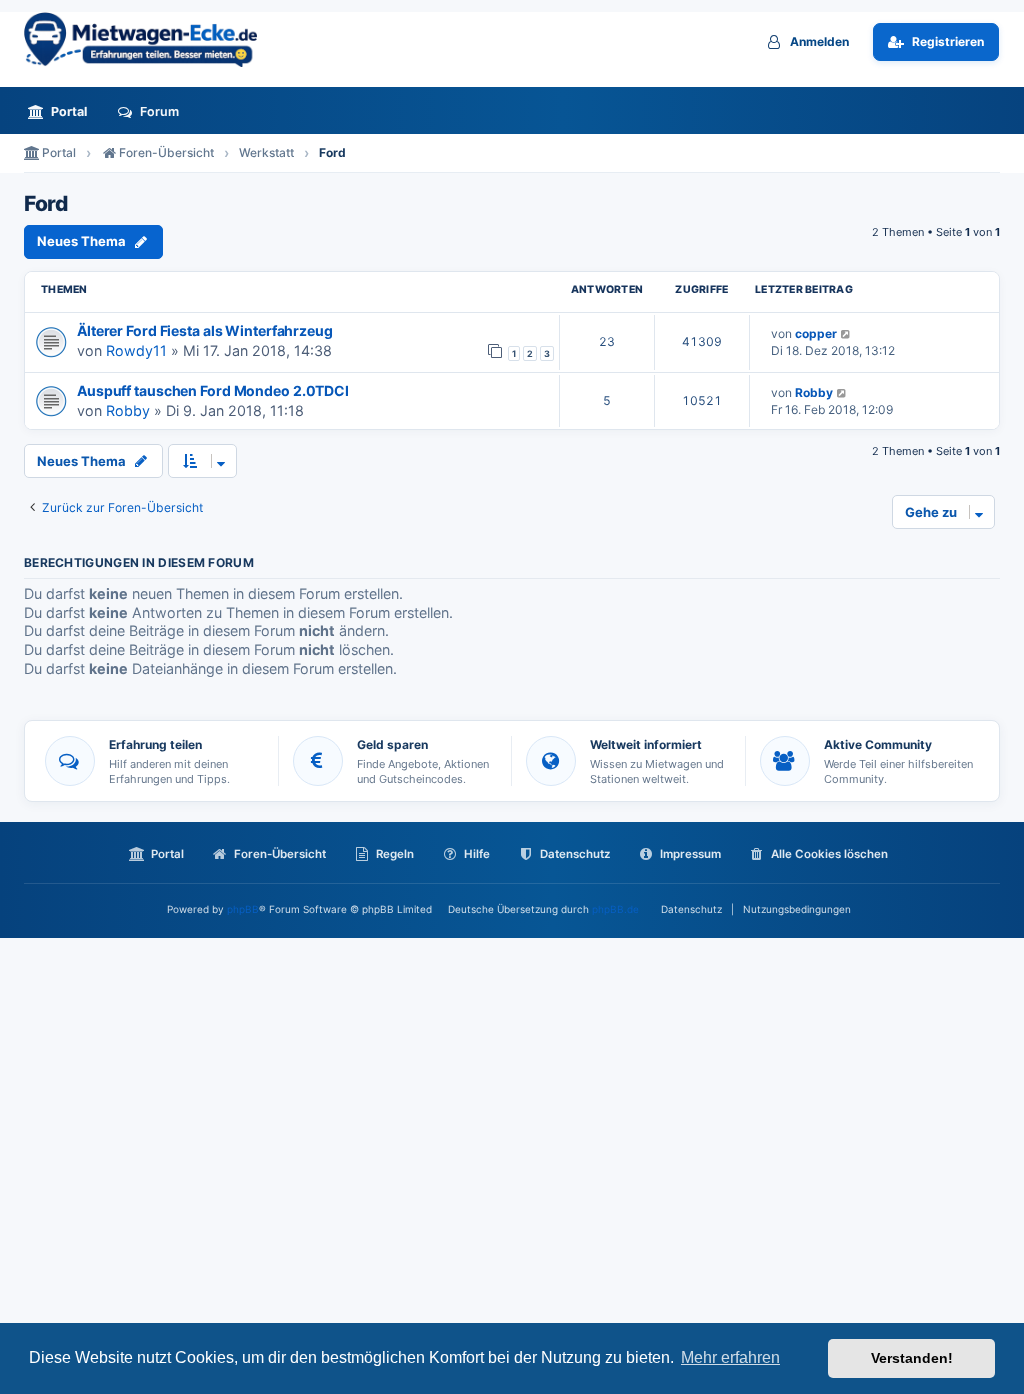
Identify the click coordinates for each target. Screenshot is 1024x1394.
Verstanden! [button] (912, 1358)
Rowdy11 (136, 350)
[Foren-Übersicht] (149, 39)
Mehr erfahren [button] (730, 1357)
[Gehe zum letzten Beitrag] (846, 333)
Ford (46, 204)
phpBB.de (615, 909)
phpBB (243, 909)
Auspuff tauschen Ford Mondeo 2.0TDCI (213, 390)
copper (816, 333)
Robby (128, 410)
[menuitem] (63, 111)
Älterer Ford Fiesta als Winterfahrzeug (205, 330)
